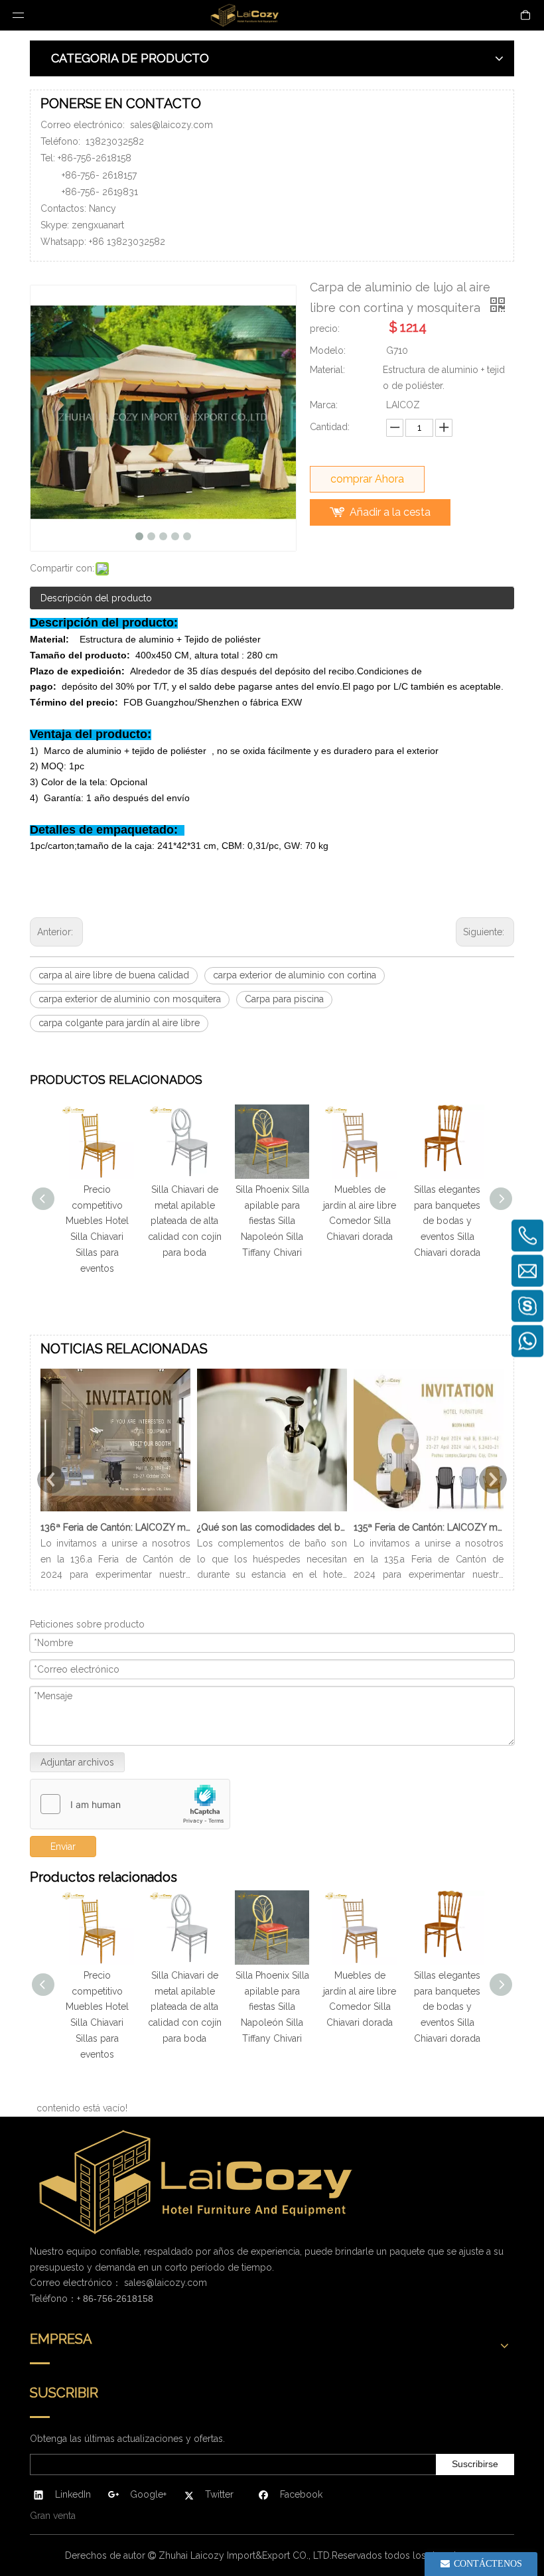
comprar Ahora (367, 479)
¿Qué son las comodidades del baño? (272, 1527)
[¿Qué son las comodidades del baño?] (272, 1511)
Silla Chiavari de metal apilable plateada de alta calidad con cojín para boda (185, 1221)
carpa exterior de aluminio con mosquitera (130, 999)
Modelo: (328, 350)
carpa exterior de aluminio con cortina (295, 975)
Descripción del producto (96, 598)
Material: (327, 370)
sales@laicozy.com (171, 125)
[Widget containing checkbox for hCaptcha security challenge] (130, 1805)
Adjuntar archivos (77, 1762)
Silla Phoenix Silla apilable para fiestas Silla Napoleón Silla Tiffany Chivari (272, 1221)
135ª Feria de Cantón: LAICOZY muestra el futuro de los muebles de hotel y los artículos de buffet (429, 1527)
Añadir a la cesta (390, 512)
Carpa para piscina (284, 999)
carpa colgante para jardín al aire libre (119, 1023)
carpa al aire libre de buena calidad (114, 975)
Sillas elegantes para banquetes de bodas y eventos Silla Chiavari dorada (447, 1221)
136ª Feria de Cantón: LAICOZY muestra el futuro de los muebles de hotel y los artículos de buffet (115, 1527)
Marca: (324, 405)
